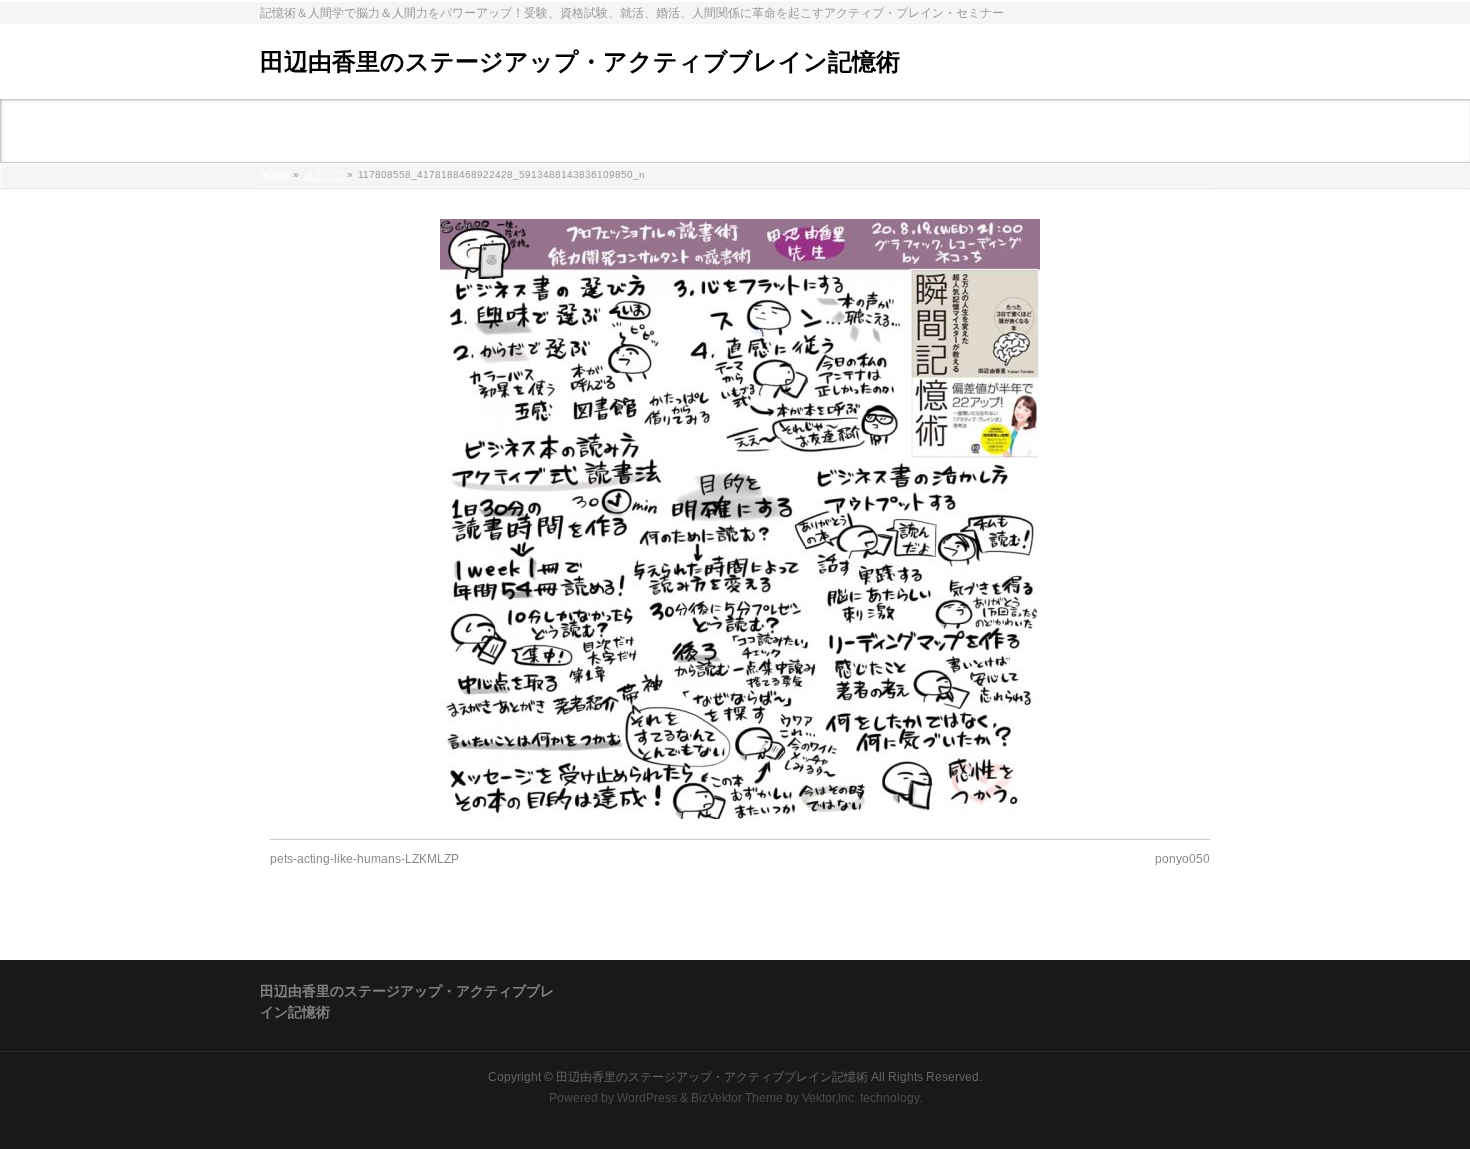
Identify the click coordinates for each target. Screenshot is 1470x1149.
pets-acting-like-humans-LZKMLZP (364, 859)
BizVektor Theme (737, 1098)
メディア (324, 174)
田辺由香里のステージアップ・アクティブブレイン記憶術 (580, 61)
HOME (275, 174)
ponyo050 (1182, 859)
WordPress (647, 1098)
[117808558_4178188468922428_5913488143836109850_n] (740, 519)
